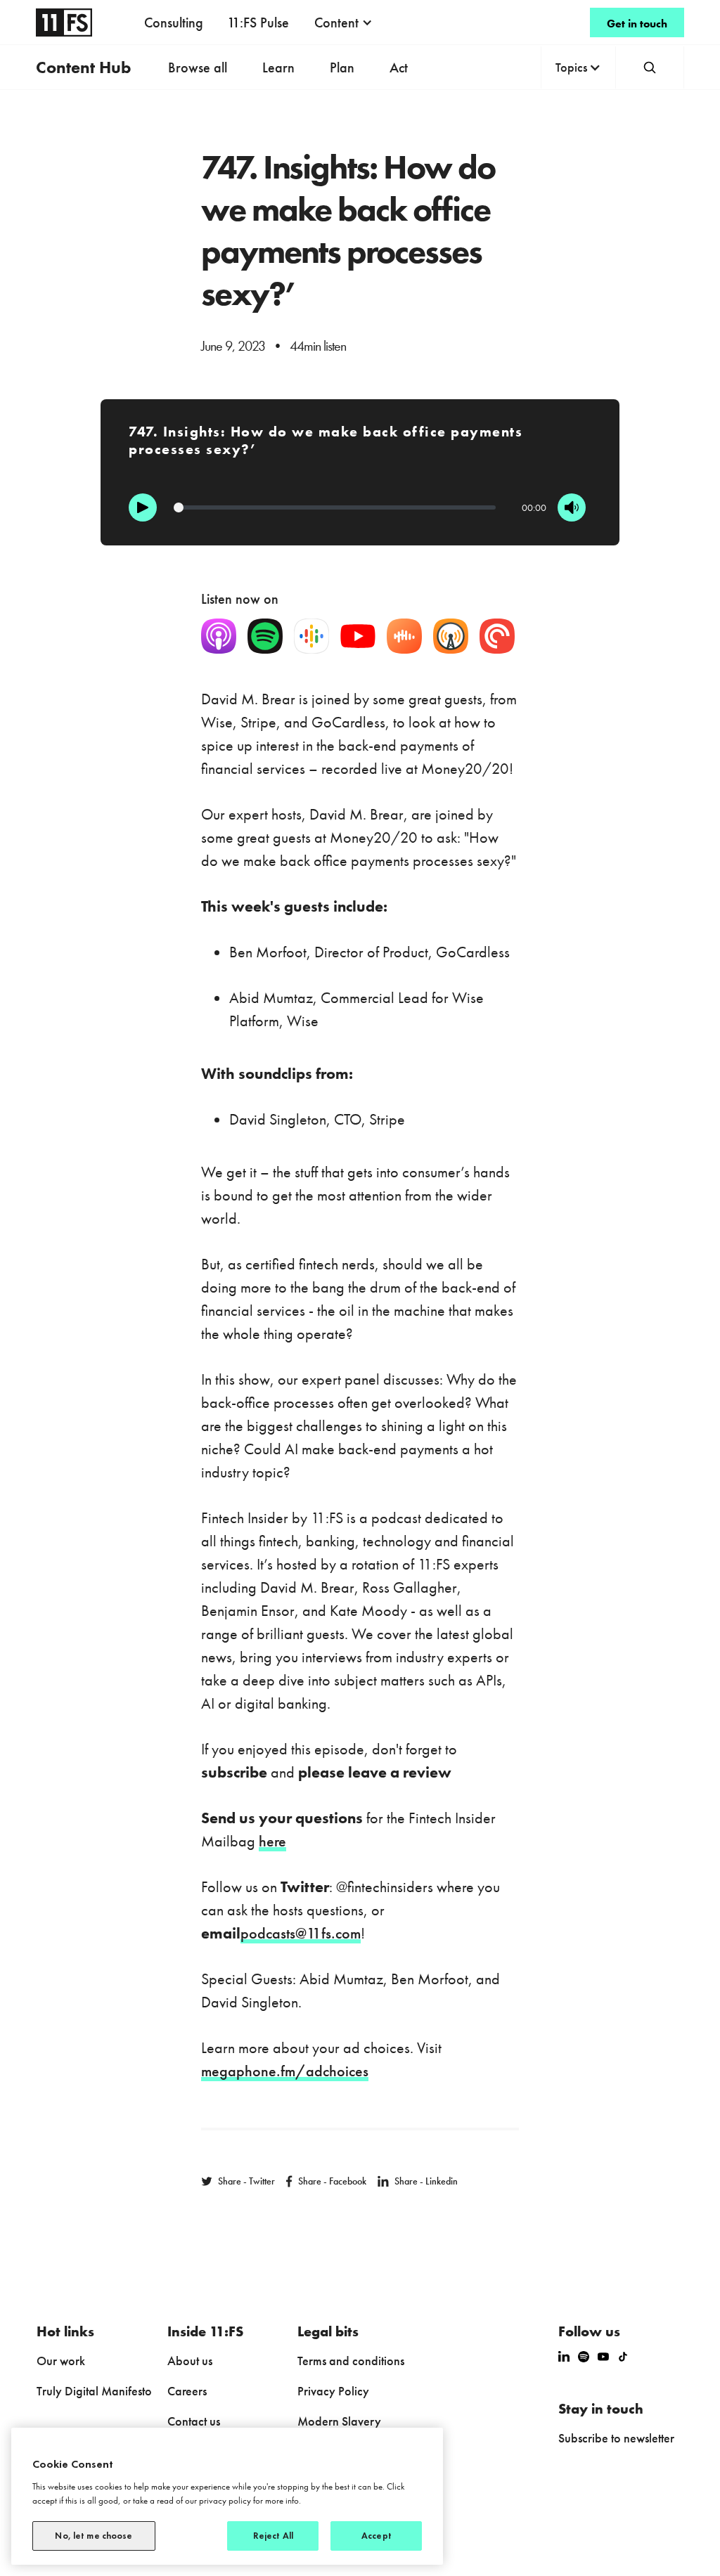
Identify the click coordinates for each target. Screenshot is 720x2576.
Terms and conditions (351, 2361)
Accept (377, 2536)
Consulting (174, 22)
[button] (343, 22)
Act (399, 67)
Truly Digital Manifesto (94, 2391)
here (272, 1841)
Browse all (198, 67)
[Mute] (572, 507)
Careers (187, 2391)
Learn (278, 67)
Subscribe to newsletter (616, 2438)
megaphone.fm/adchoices (285, 2071)
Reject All (273, 2536)
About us (190, 2361)
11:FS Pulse (258, 22)
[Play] (143, 507)
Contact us (194, 2421)
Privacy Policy (333, 2391)
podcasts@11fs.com (301, 1933)
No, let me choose (94, 2536)
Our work (61, 2361)
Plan (342, 67)
